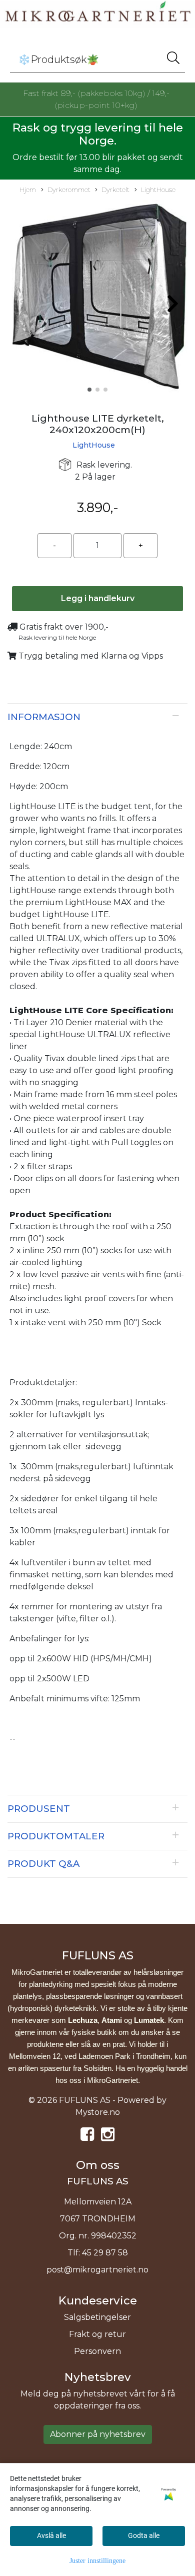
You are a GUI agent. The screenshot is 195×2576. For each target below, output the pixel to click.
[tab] (97, 717)
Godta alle (144, 2535)
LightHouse (158, 190)
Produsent (39, 1809)
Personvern (97, 2351)
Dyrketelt (115, 190)
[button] (89, 390)
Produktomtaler (56, 1836)
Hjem (28, 190)
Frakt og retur (97, 2334)
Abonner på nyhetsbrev (98, 2434)
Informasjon (44, 717)
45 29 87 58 (105, 2253)
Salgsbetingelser (97, 2317)
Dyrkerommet (69, 190)
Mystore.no (98, 2112)
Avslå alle (51, 2535)
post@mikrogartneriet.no (97, 2270)
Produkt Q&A (43, 1864)
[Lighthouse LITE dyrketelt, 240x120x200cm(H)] (97, 300)
